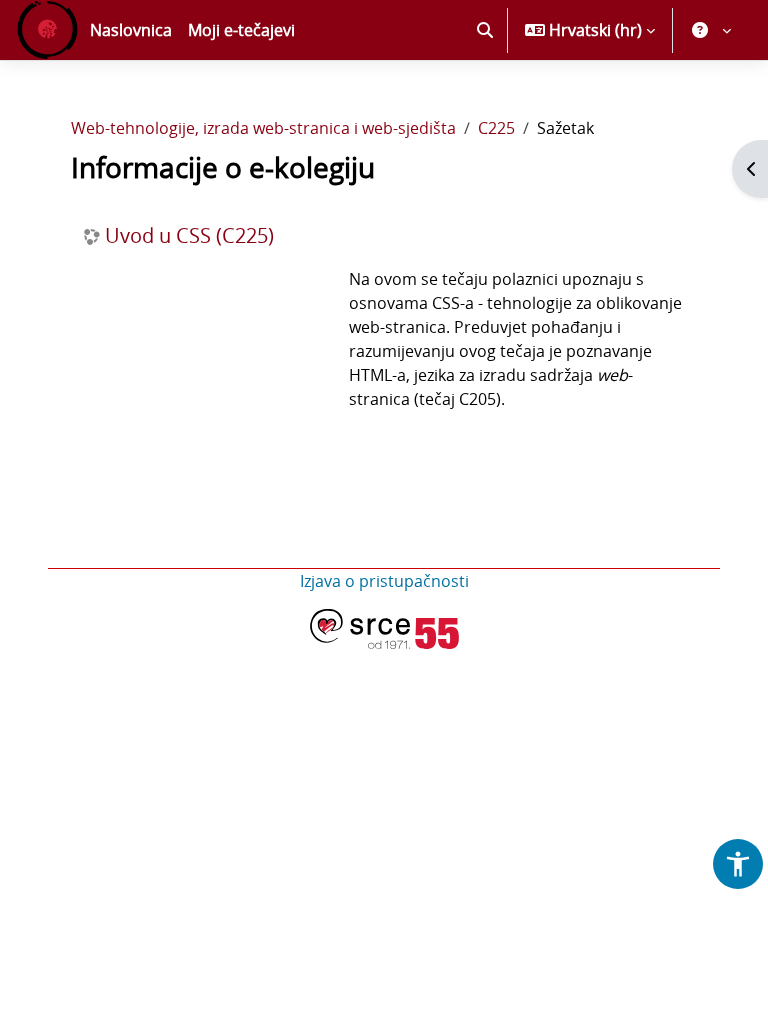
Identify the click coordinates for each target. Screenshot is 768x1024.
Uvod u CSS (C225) (189, 236)
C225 (496, 128)
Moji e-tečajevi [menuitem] (241, 30)
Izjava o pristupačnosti (384, 581)
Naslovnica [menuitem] (131, 30)
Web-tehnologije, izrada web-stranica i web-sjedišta (263, 128)
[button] (485, 30)
